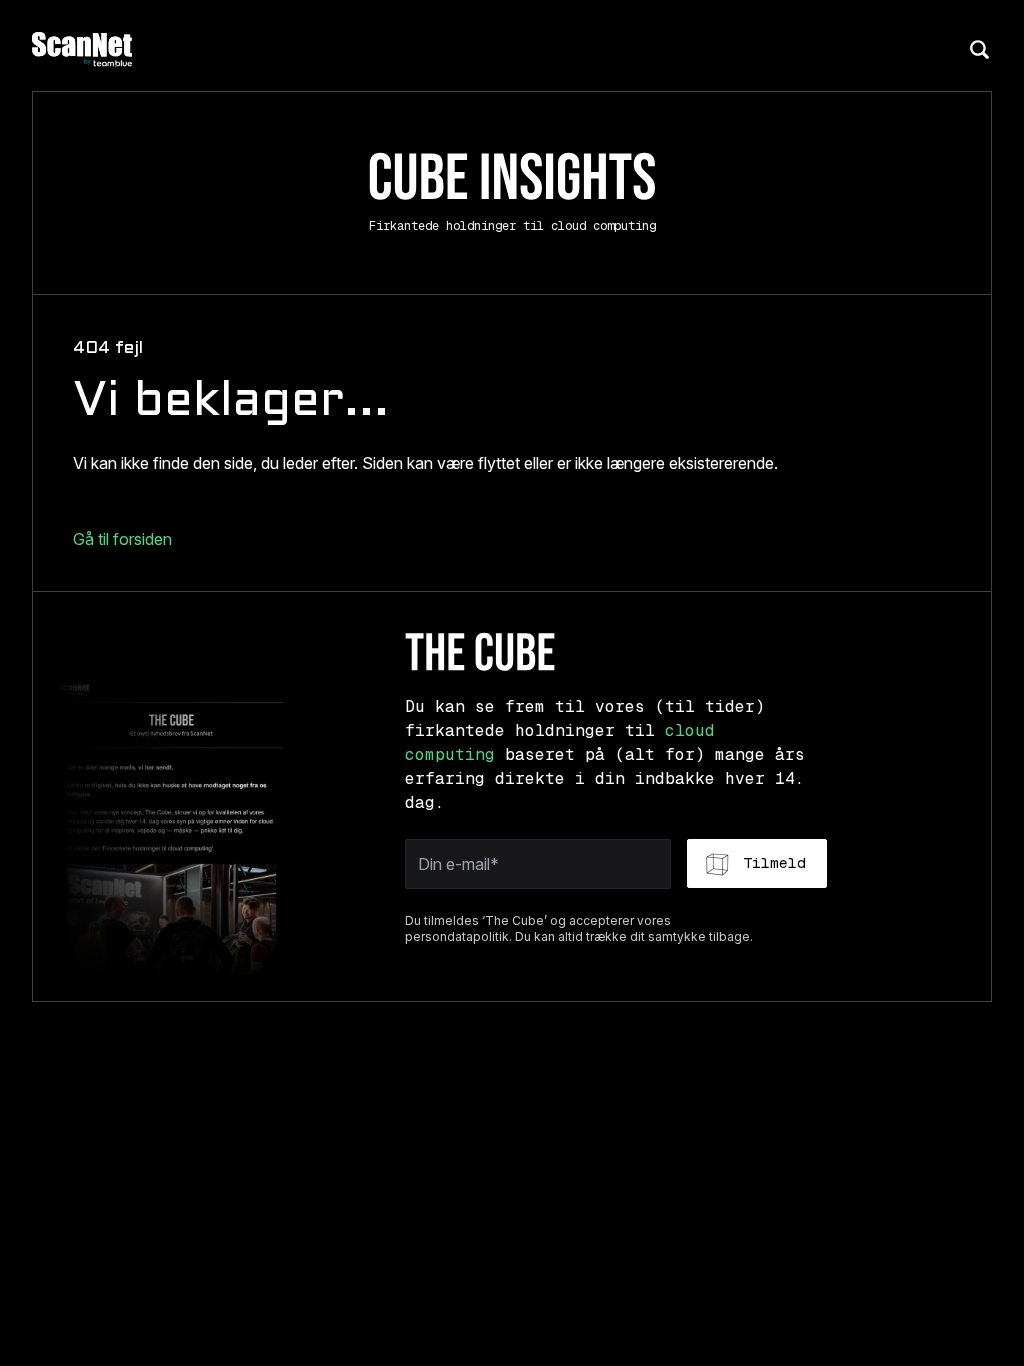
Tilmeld (774, 862)
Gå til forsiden (122, 539)
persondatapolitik (457, 936)
